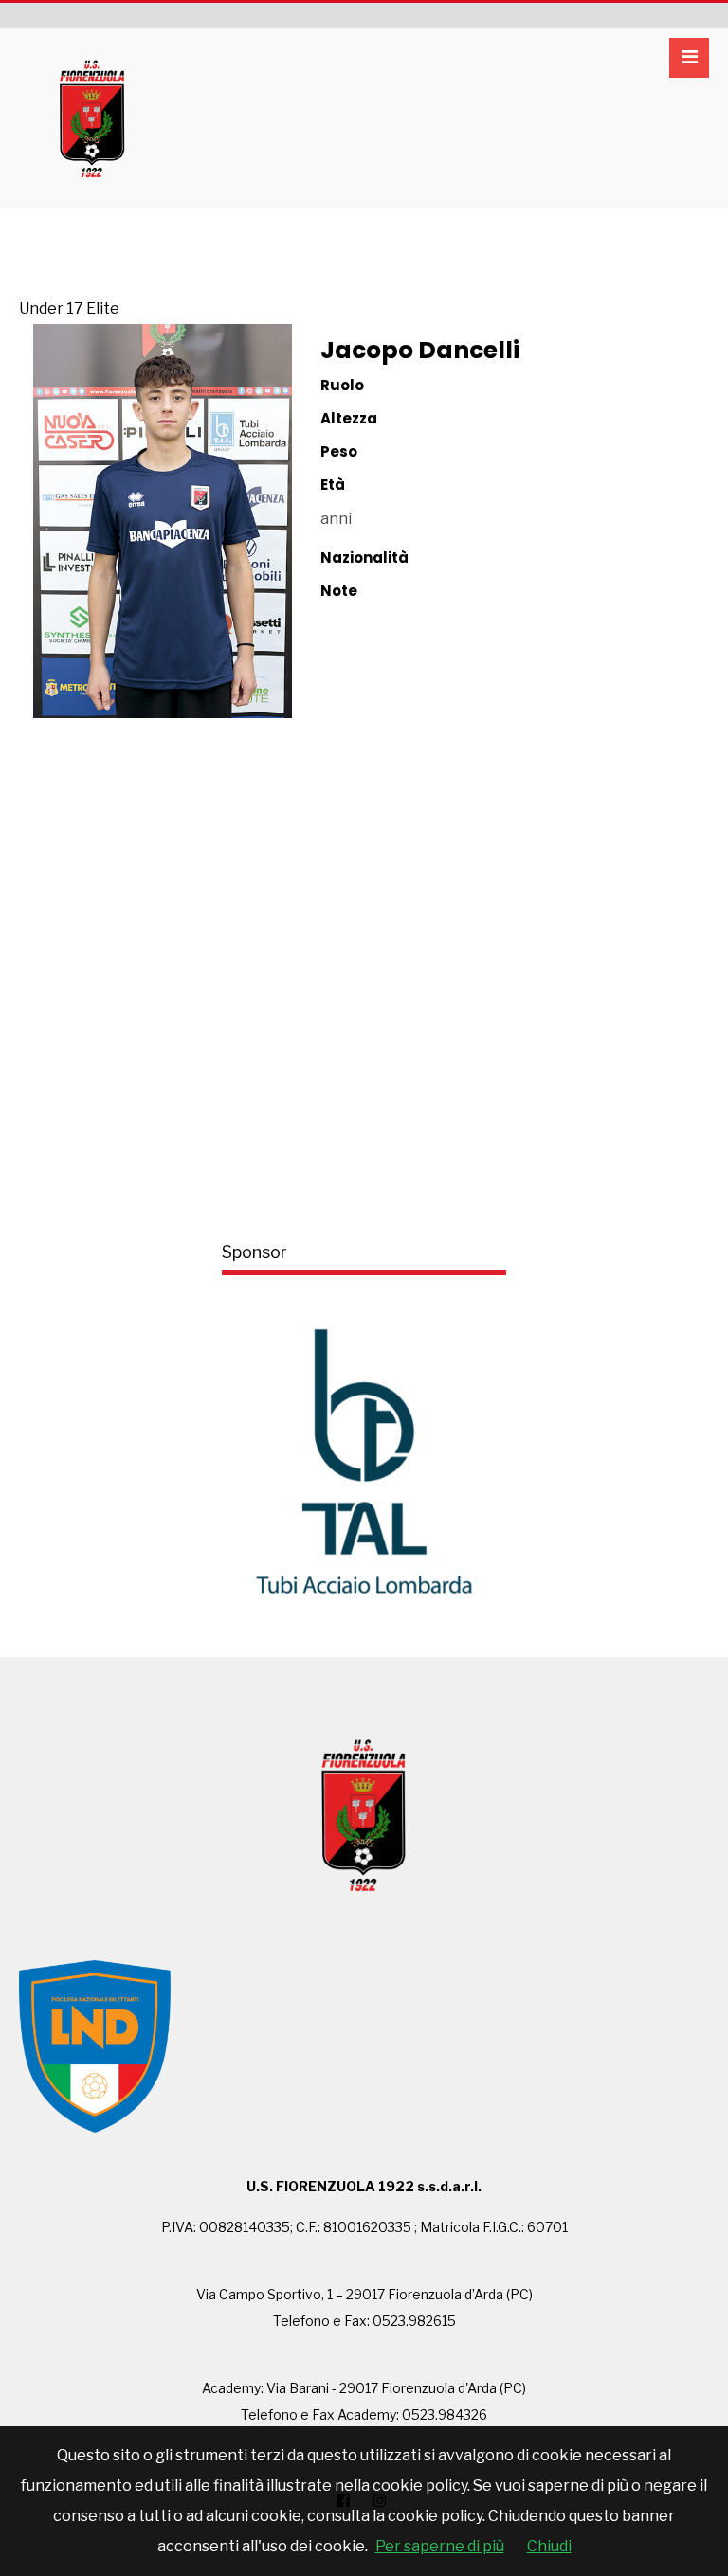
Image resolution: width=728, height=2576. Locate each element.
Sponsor (255, 1252)
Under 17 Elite (69, 308)
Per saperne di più (440, 2546)
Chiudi (549, 2546)
